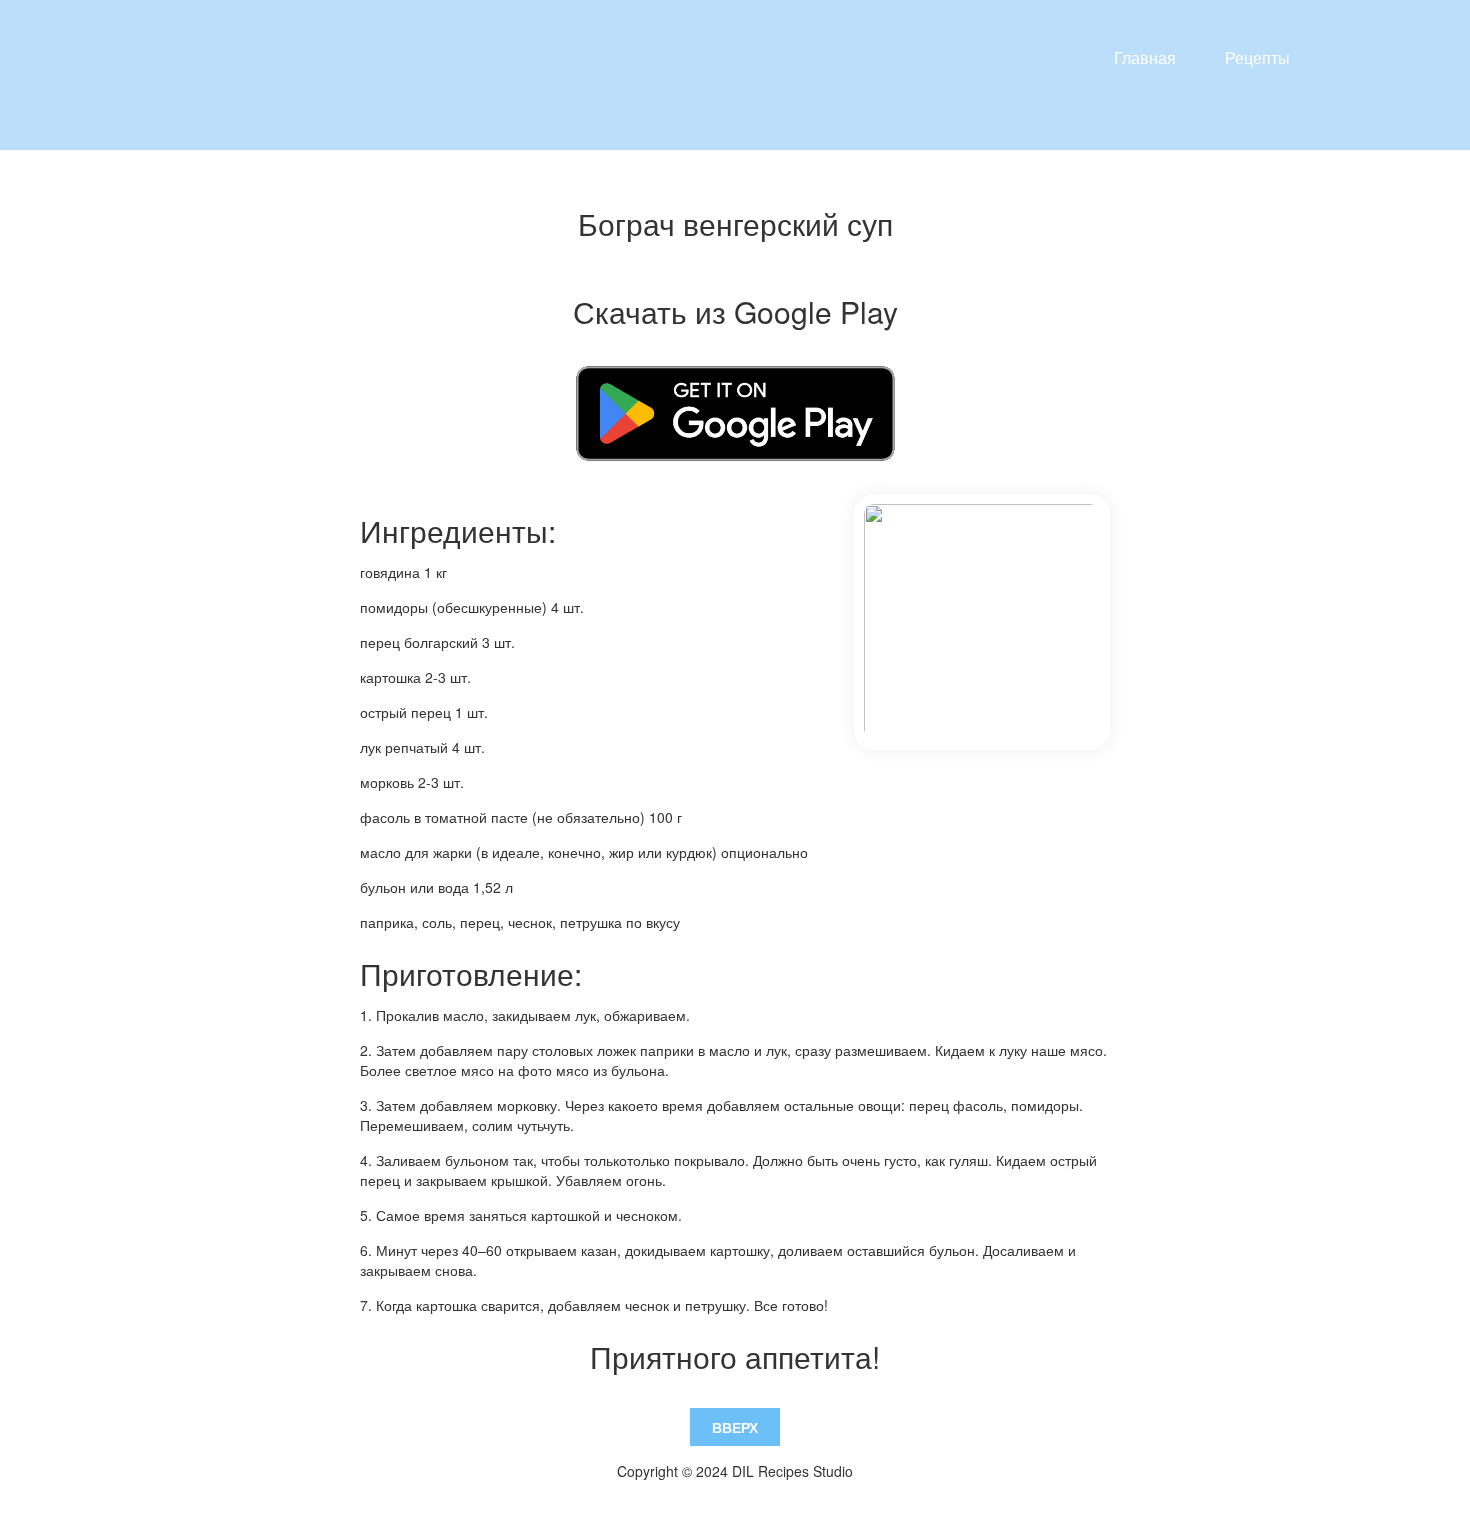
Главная (1145, 57)
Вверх (735, 1427)
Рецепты (1257, 57)
